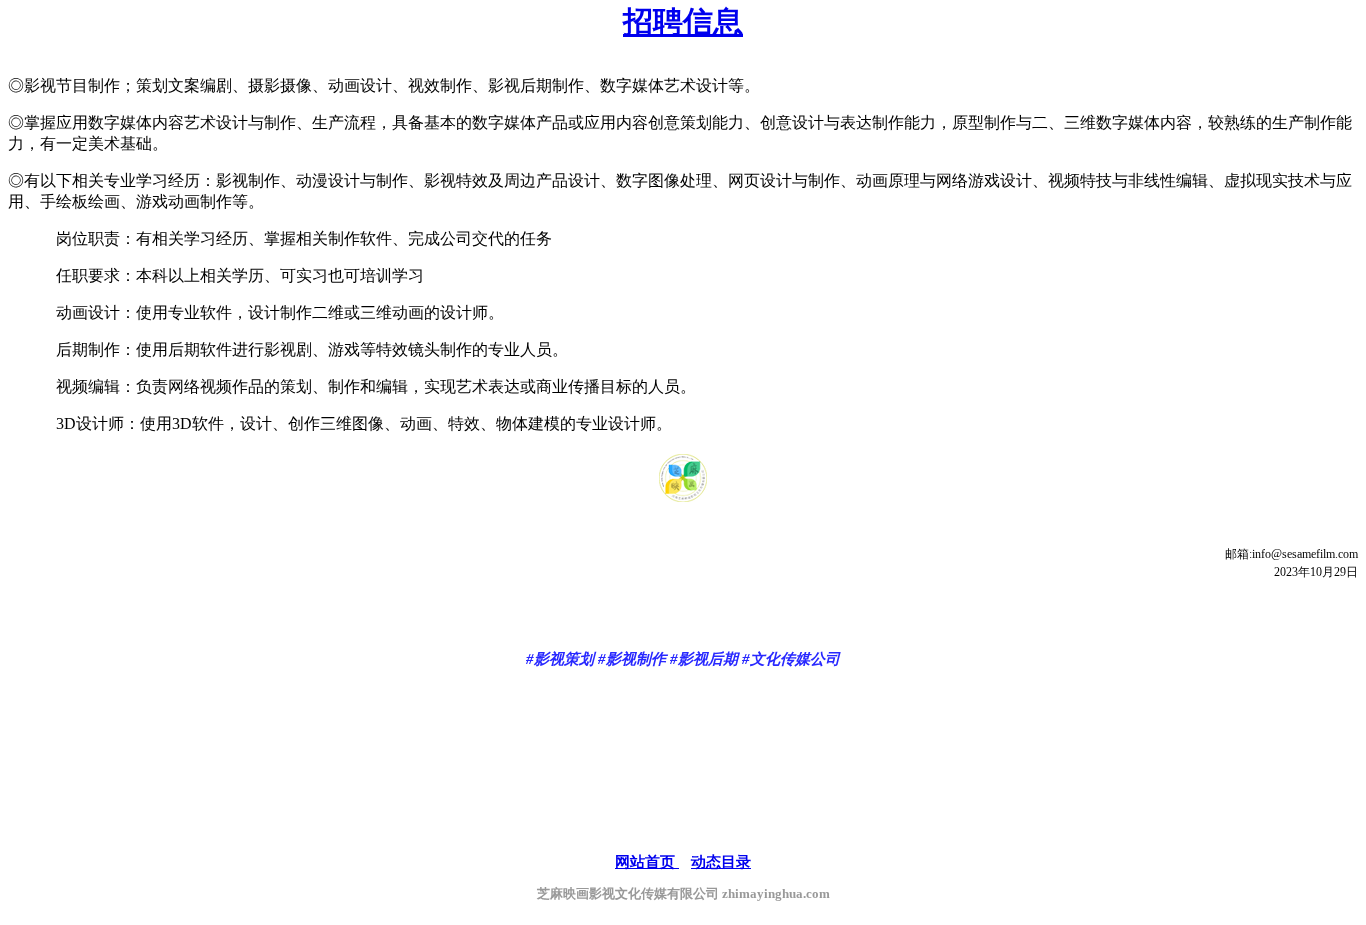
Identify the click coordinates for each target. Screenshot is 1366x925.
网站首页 (647, 862)
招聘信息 (683, 21)
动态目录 (721, 862)
